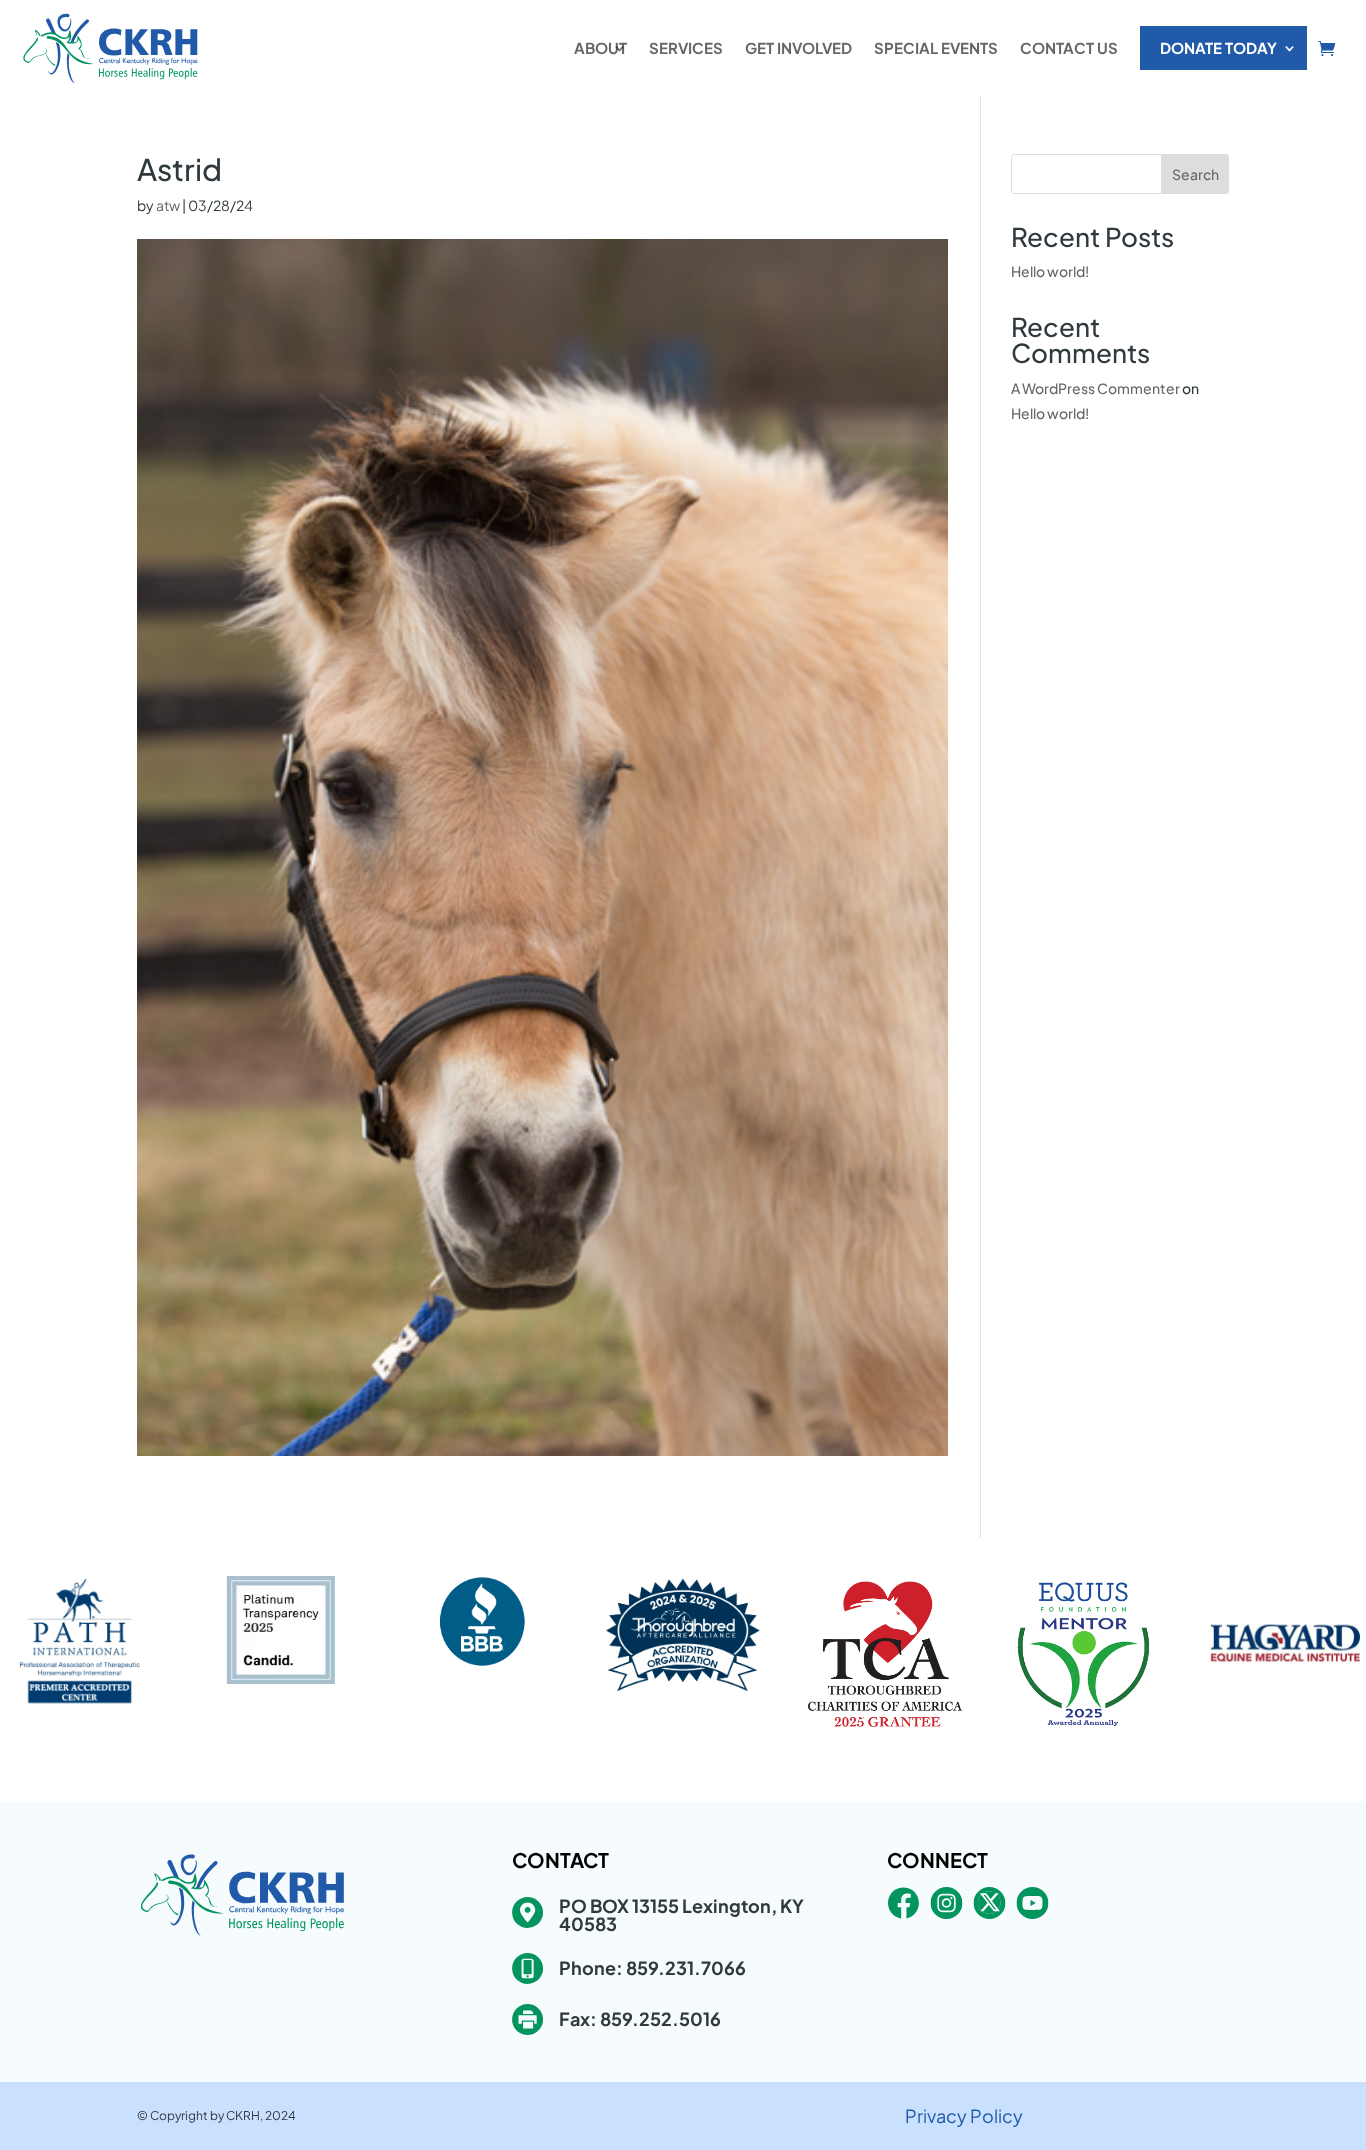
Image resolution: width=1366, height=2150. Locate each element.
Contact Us (1069, 47)
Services (686, 47)
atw (168, 205)
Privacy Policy (964, 2115)
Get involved (798, 47)
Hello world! (1050, 271)
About (600, 47)
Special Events (936, 47)
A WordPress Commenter (1095, 388)
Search (1195, 174)
